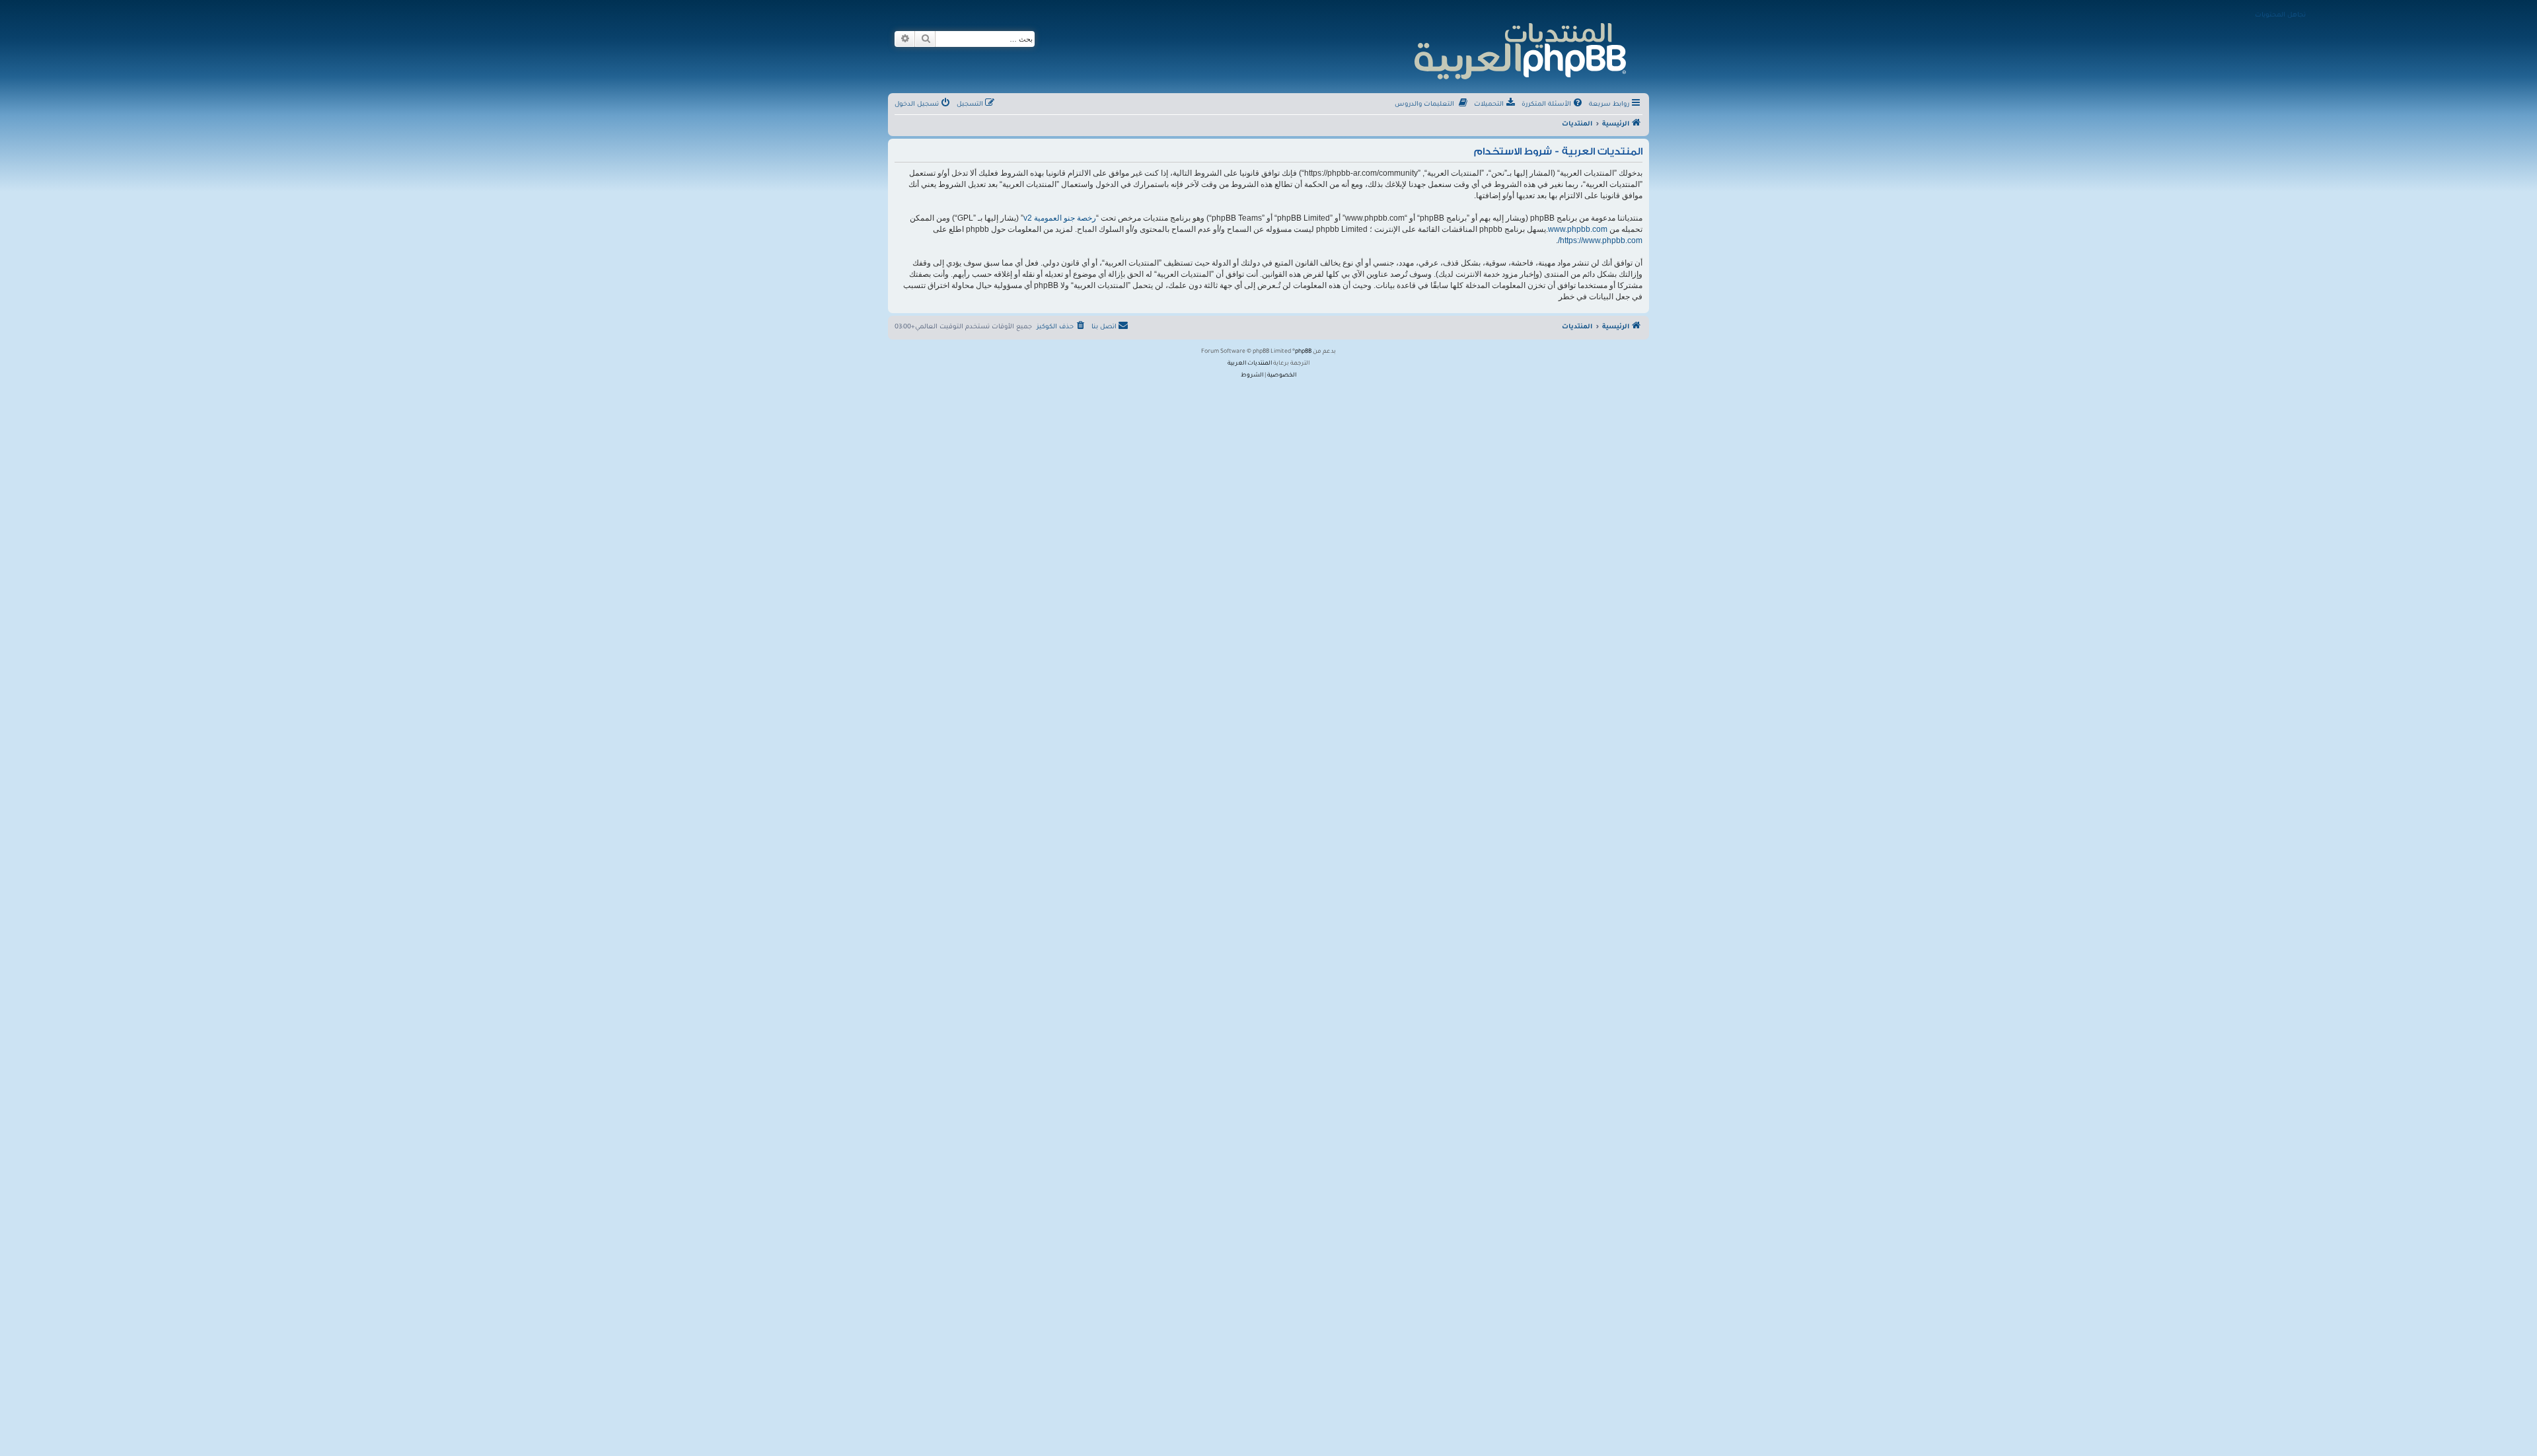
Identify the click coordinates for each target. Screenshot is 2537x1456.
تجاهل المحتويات (2280, 16)
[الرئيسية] (1519, 49)
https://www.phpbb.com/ (1600, 240)
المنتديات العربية (1250, 364)
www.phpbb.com (1578, 229)
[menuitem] (1553, 105)
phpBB (1303, 352)
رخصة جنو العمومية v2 (1060, 218)
